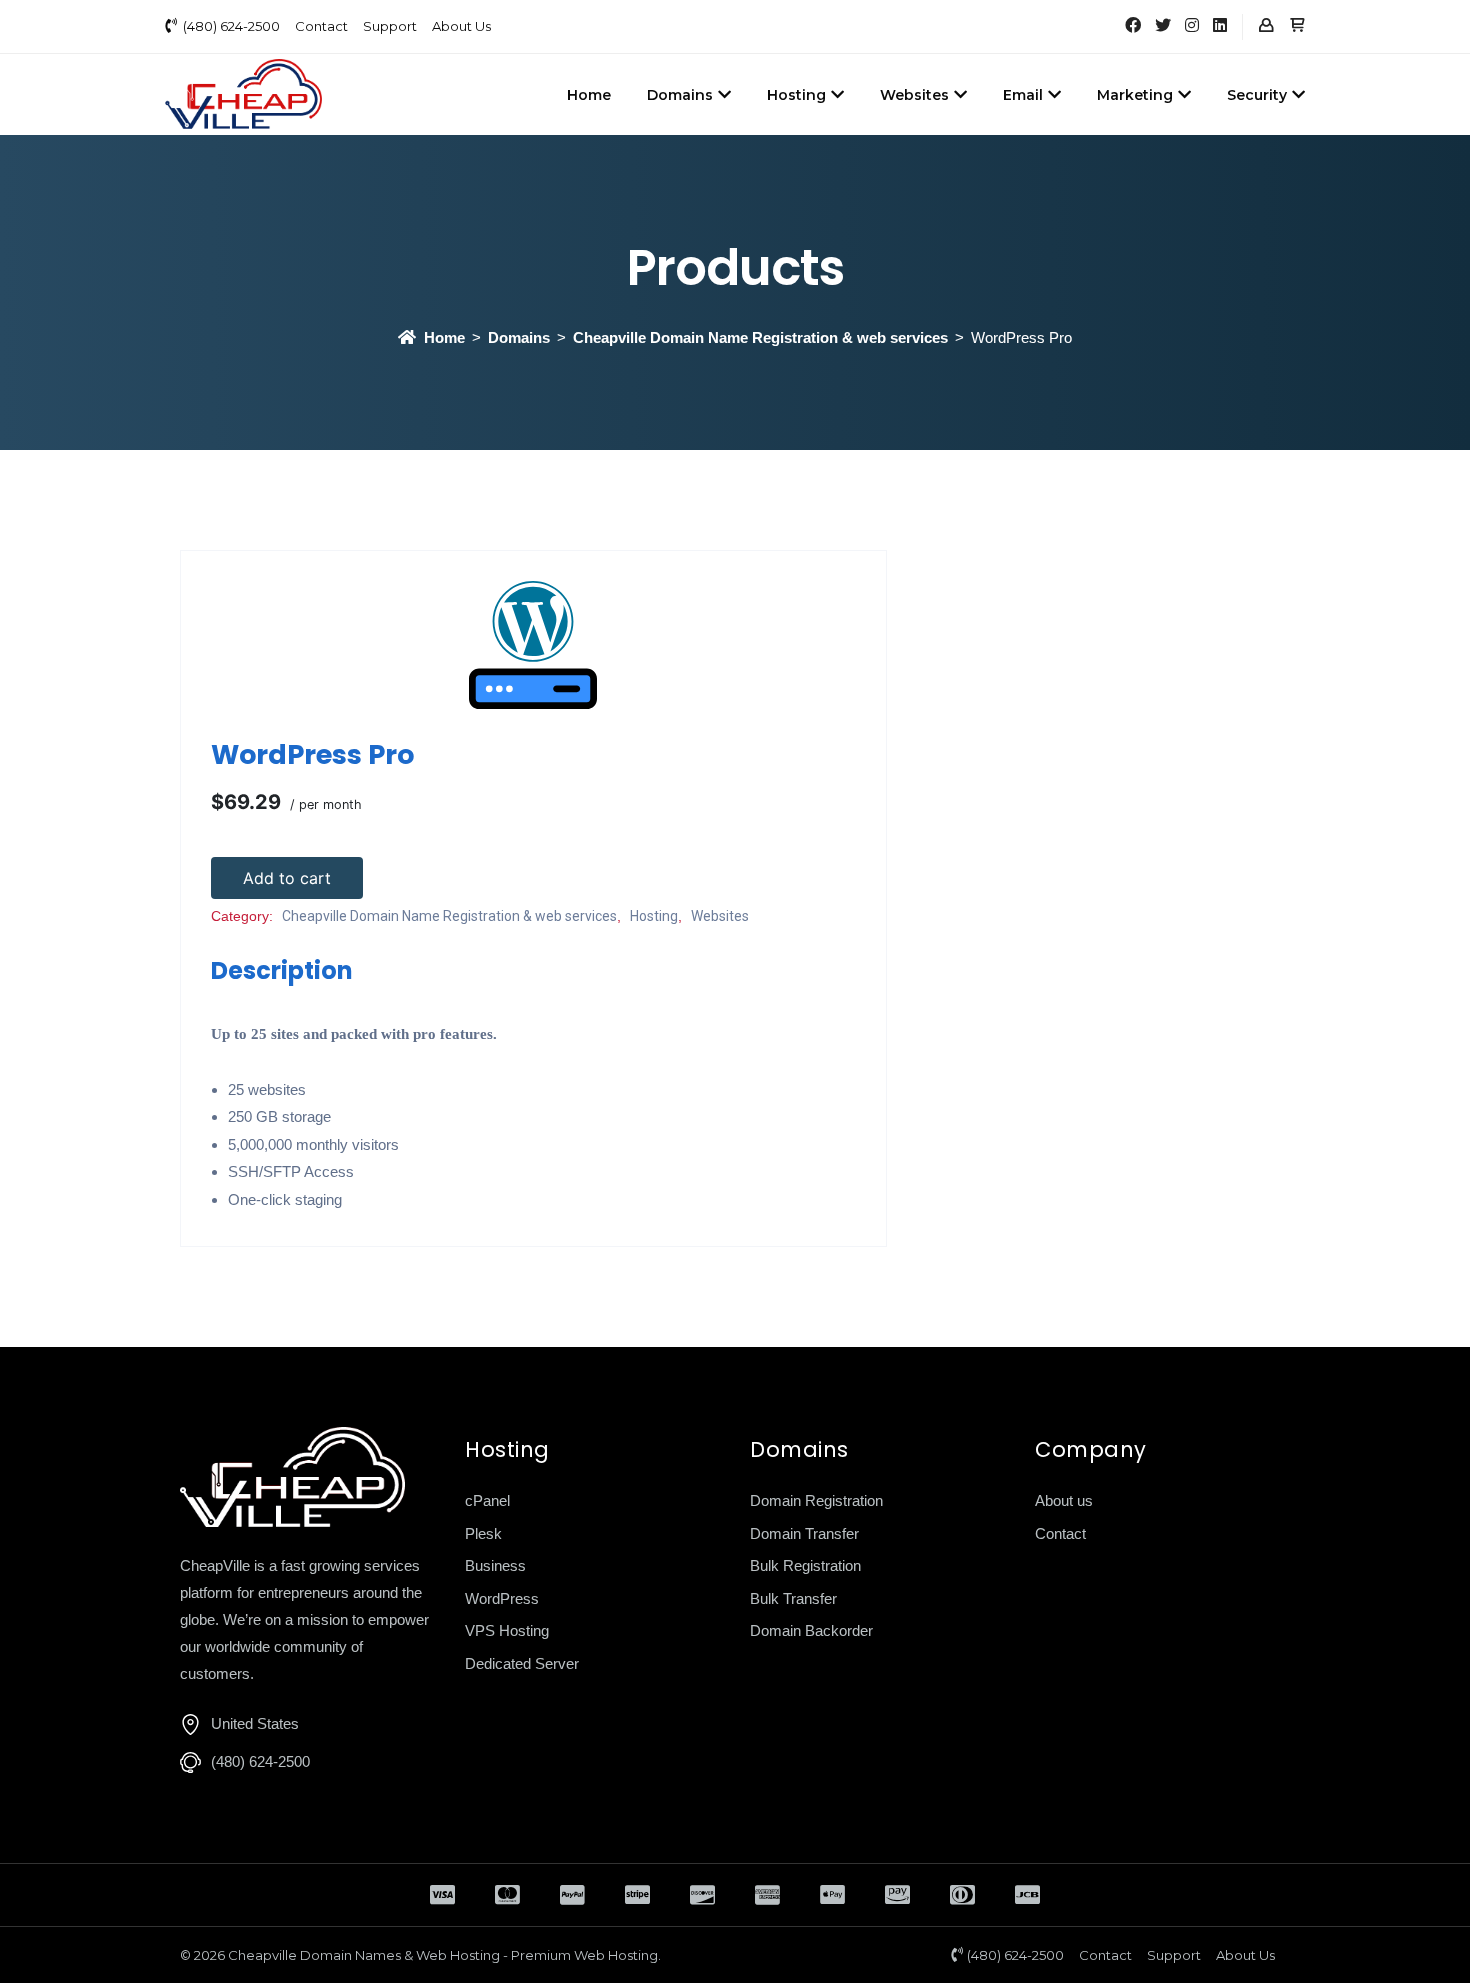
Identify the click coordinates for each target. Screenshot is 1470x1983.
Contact (321, 26)
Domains (680, 95)
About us (1064, 1500)
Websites (914, 95)
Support (390, 26)
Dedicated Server (522, 1663)
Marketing (1135, 95)
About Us (461, 26)
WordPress (502, 1598)
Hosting (796, 95)
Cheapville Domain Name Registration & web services (760, 337)
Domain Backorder (811, 1630)
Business (495, 1565)
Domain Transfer (804, 1533)
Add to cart (287, 878)
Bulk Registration (805, 1565)
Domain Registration (816, 1500)
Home (589, 95)
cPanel (487, 1500)
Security (1257, 95)
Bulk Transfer (793, 1598)
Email (1023, 95)
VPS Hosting (507, 1630)
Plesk (483, 1533)
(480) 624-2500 (231, 26)
